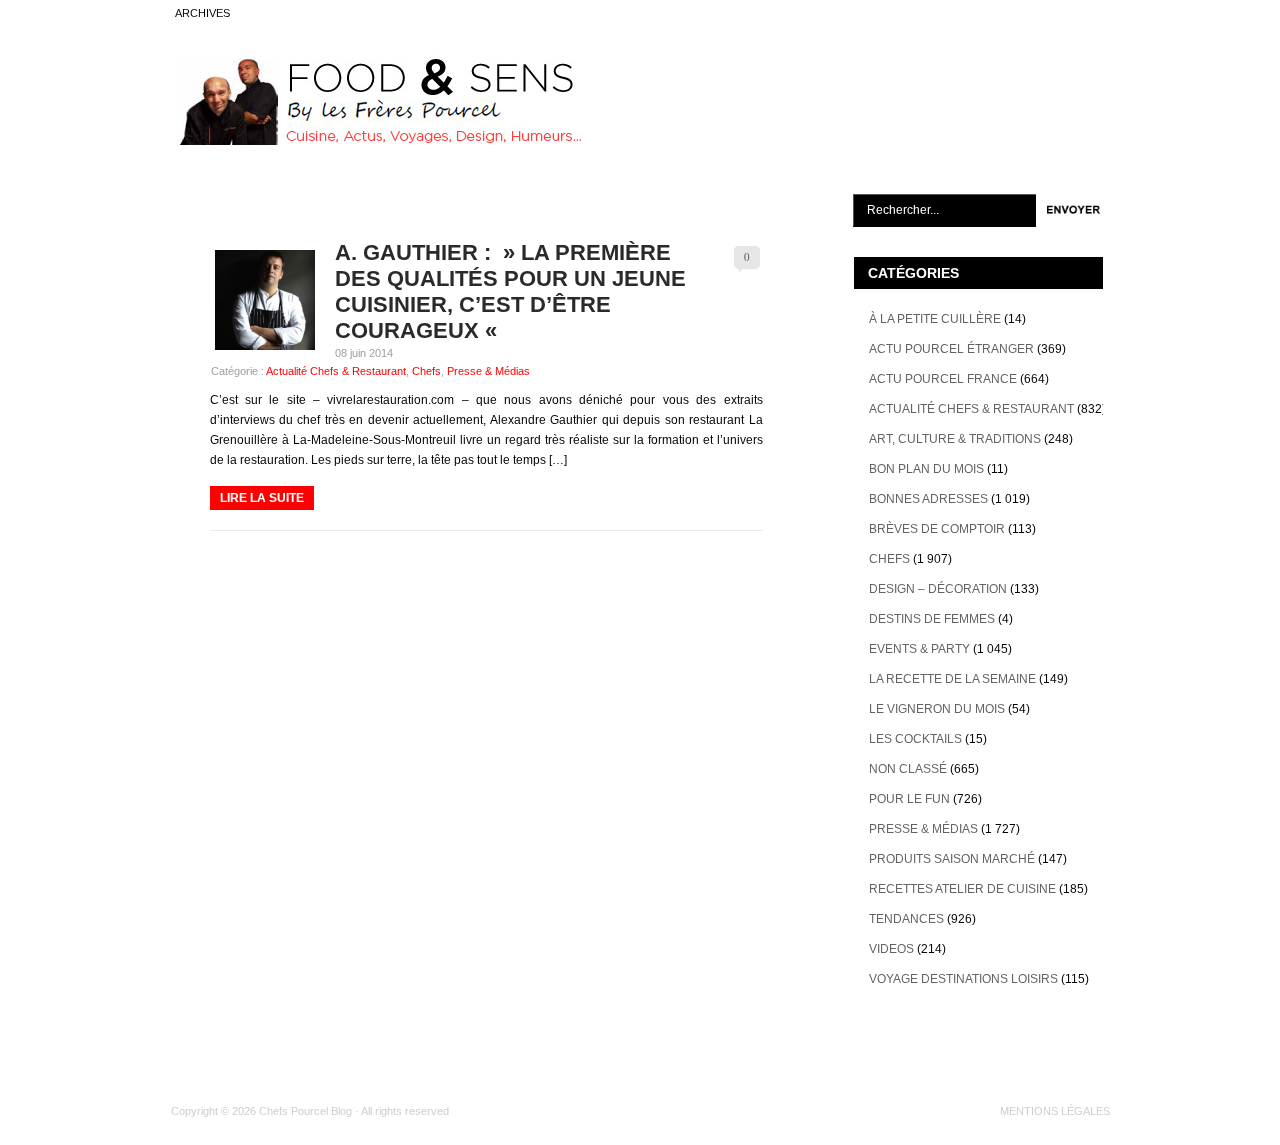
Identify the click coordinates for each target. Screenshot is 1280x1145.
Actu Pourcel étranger (951, 349)
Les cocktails (915, 739)
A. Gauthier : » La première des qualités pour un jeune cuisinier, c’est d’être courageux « (510, 291)
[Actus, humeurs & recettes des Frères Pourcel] (377, 141)
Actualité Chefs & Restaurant (336, 371)
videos (891, 949)
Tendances (906, 919)
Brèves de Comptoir (937, 529)
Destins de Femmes (932, 619)
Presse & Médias (488, 371)
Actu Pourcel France (943, 379)
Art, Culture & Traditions (955, 439)
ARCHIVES (202, 13)
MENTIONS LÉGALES (1055, 1111)
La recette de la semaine (952, 679)
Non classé (908, 769)
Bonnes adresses (928, 499)
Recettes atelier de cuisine (962, 889)
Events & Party (919, 649)
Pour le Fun (909, 799)
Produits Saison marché (952, 859)
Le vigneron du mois (937, 709)
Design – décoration (938, 589)
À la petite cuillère (935, 319)
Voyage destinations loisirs (963, 979)
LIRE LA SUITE (262, 498)
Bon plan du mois (926, 469)
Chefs (426, 371)
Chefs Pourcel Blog (305, 1111)
